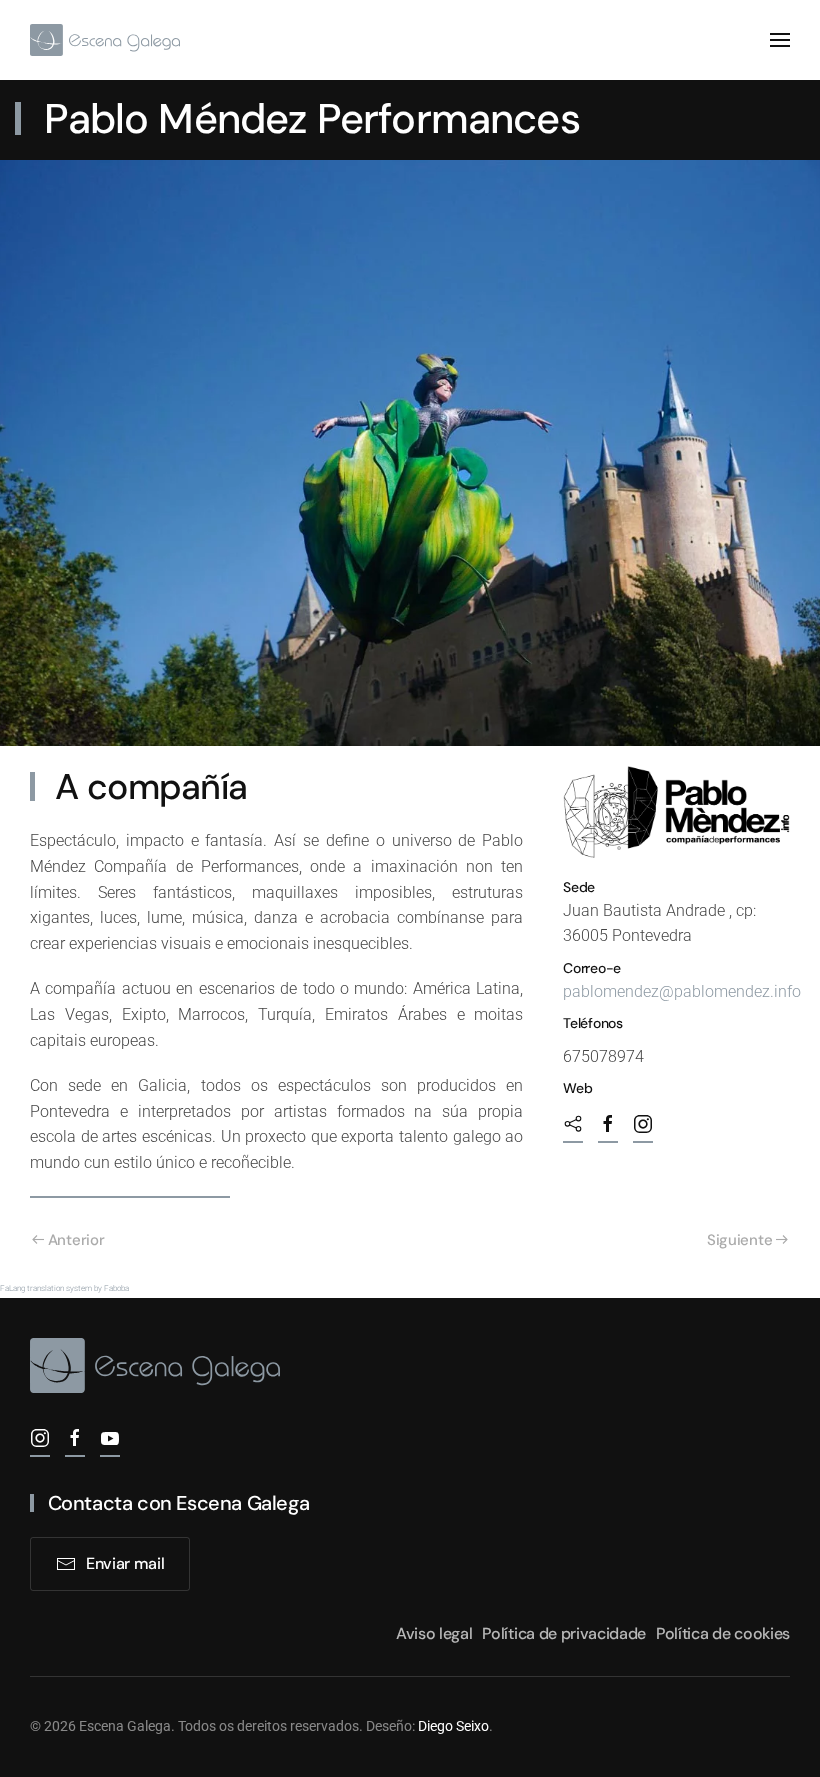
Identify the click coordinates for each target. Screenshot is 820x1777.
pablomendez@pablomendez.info (682, 991)
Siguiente (739, 1240)
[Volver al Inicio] (105, 40)
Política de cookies (723, 1633)
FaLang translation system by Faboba (64, 1288)
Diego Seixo (453, 1726)
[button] (780, 40)
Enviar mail (125, 1563)
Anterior (76, 1240)
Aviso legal (434, 1633)
